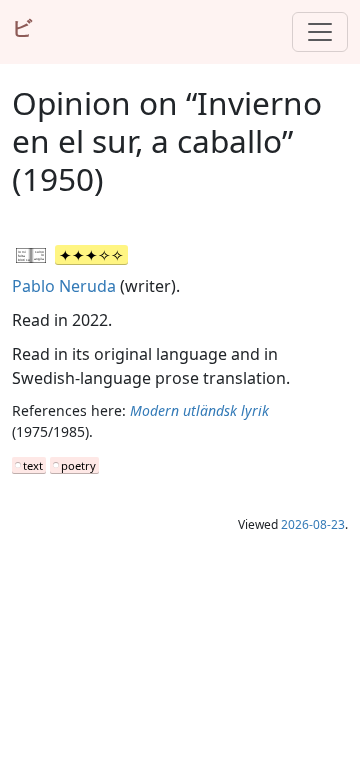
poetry (78, 465)
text (33, 465)
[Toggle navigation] (320, 32)
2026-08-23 (313, 524)
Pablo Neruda (64, 286)
